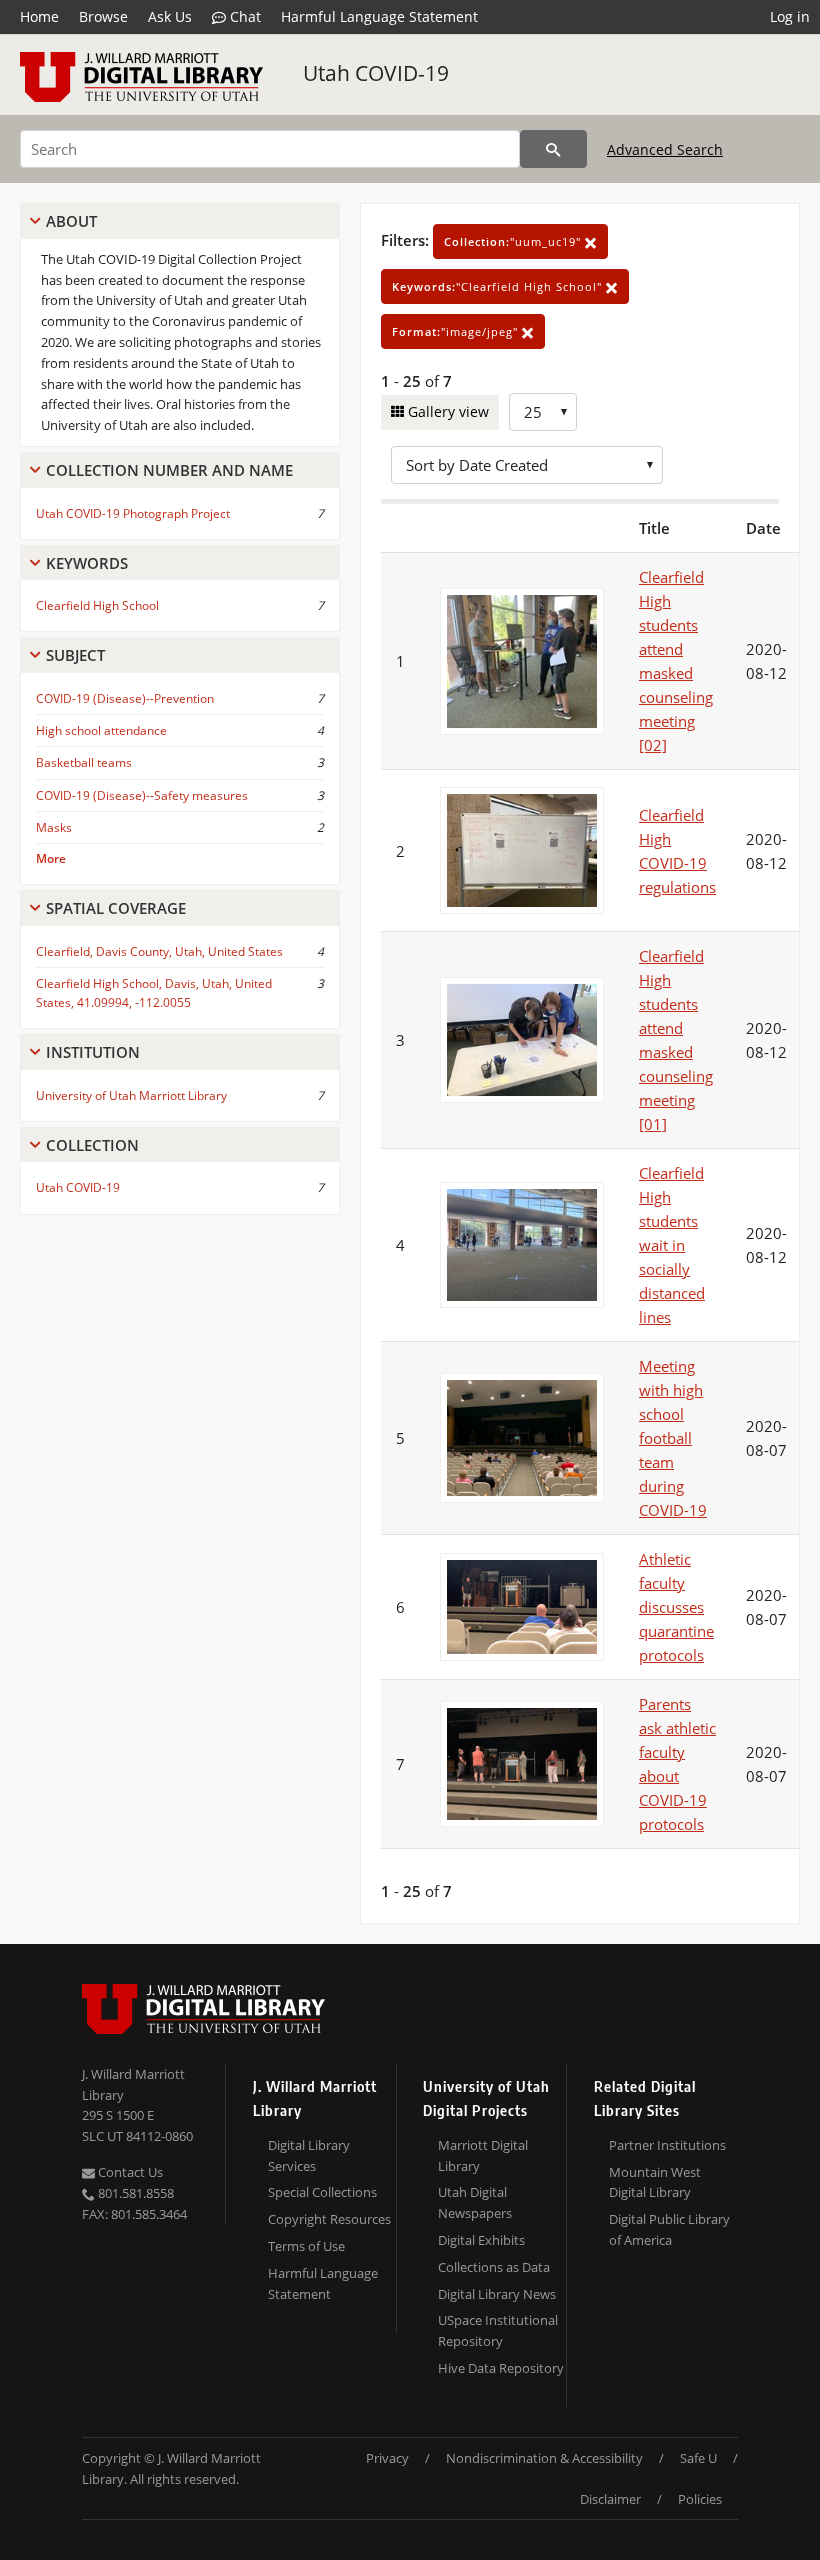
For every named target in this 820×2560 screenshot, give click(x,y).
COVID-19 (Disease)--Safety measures (142, 795)
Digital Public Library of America (669, 2229)
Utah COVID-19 (376, 73)
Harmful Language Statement (379, 16)
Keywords (87, 563)
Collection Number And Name (169, 470)
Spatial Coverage (116, 908)
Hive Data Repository (501, 2368)
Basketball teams (84, 762)
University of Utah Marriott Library (131, 1095)
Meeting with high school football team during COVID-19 (673, 1438)
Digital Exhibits (481, 2240)
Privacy (387, 2458)
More (51, 858)
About (71, 221)
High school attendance (101, 730)
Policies (700, 2499)
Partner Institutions (667, 2145)
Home (39, 16)
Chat (243, 16)
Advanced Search (665, 149)
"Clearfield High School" (499, 286)
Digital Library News (497, 2294)
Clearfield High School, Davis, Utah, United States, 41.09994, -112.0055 (154, 993)
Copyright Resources (329, 2219)
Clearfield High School (97, 605)
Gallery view (446, 411)
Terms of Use (306, 2246)
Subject (75, 655)
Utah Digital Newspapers (475, 2202)
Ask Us (170, 16)
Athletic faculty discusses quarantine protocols (676, 1607)
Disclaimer (610, 2499)
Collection (92, 1145)
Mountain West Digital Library (655, 2182)
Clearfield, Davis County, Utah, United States (159, 951)
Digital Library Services (309, 2155)
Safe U (698, 2458)
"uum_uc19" (514, 241)
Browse (103, 16)
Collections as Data (494, 2267)
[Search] (553, 149)
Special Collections (322, 2192)
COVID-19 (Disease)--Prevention (125, 698)
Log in (790, 16)
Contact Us (129, 2172)
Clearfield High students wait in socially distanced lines (672, 1245)
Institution (93, 1052)
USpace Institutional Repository (498, 2330)
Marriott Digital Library (483, 2155)
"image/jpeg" (457, 331)
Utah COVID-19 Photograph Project (133, 513)
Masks (54, 827)
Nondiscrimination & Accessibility (544, 2458)
